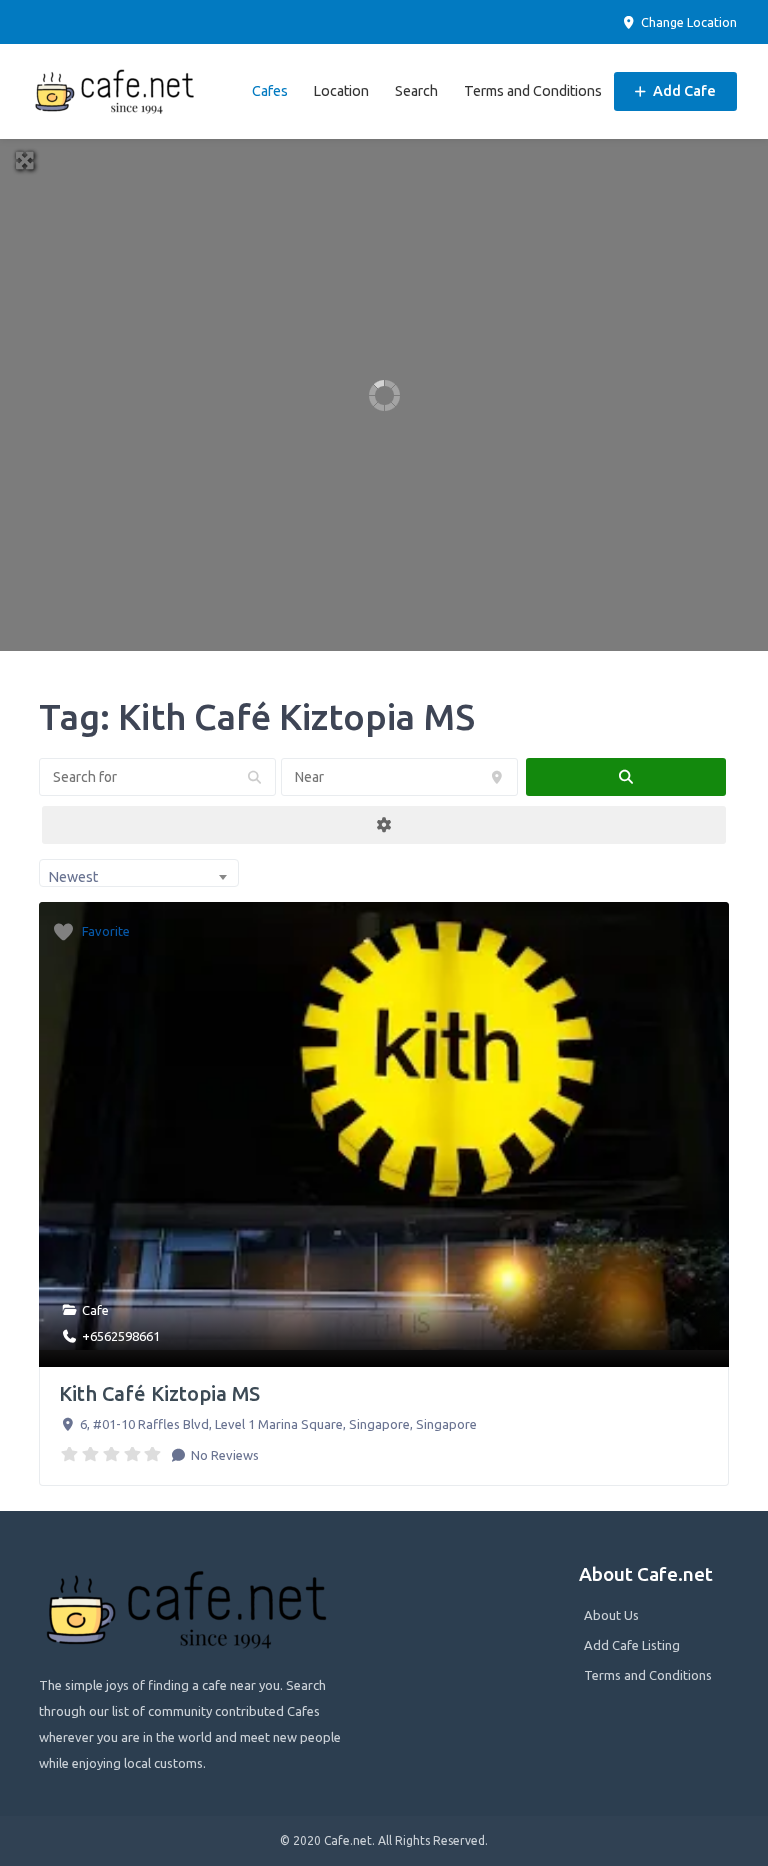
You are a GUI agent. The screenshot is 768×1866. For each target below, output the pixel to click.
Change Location (687, 22)
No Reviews (223, 1455)
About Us (611, 1615)
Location (341, 91)
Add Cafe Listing (632, 1645)
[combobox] (139, 873)
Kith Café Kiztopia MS (159, 1393)
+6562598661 (121, 1336)
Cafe (95, 1310)
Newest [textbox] (73, 877)
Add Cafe (683, 91)
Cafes (270, 91)
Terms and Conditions (533, 91)
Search (416, 91)
